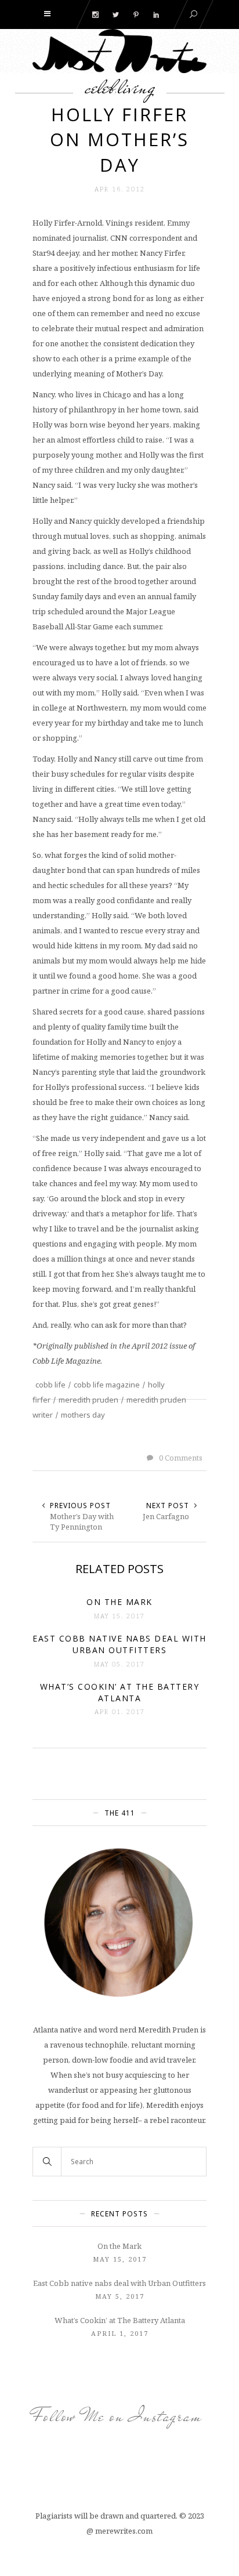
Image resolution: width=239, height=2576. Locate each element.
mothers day (83, 1415)
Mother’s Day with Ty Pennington (82, 1521)
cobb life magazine (107, 1385)
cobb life (50, 1385)
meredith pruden (88, 1400)
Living (137, 87)
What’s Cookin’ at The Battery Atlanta (120, 2320)
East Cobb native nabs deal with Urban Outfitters (119, 2283)
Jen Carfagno (166, 1516)
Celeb (100, 87)
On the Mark (119, 2246)
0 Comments (180, 1458)
